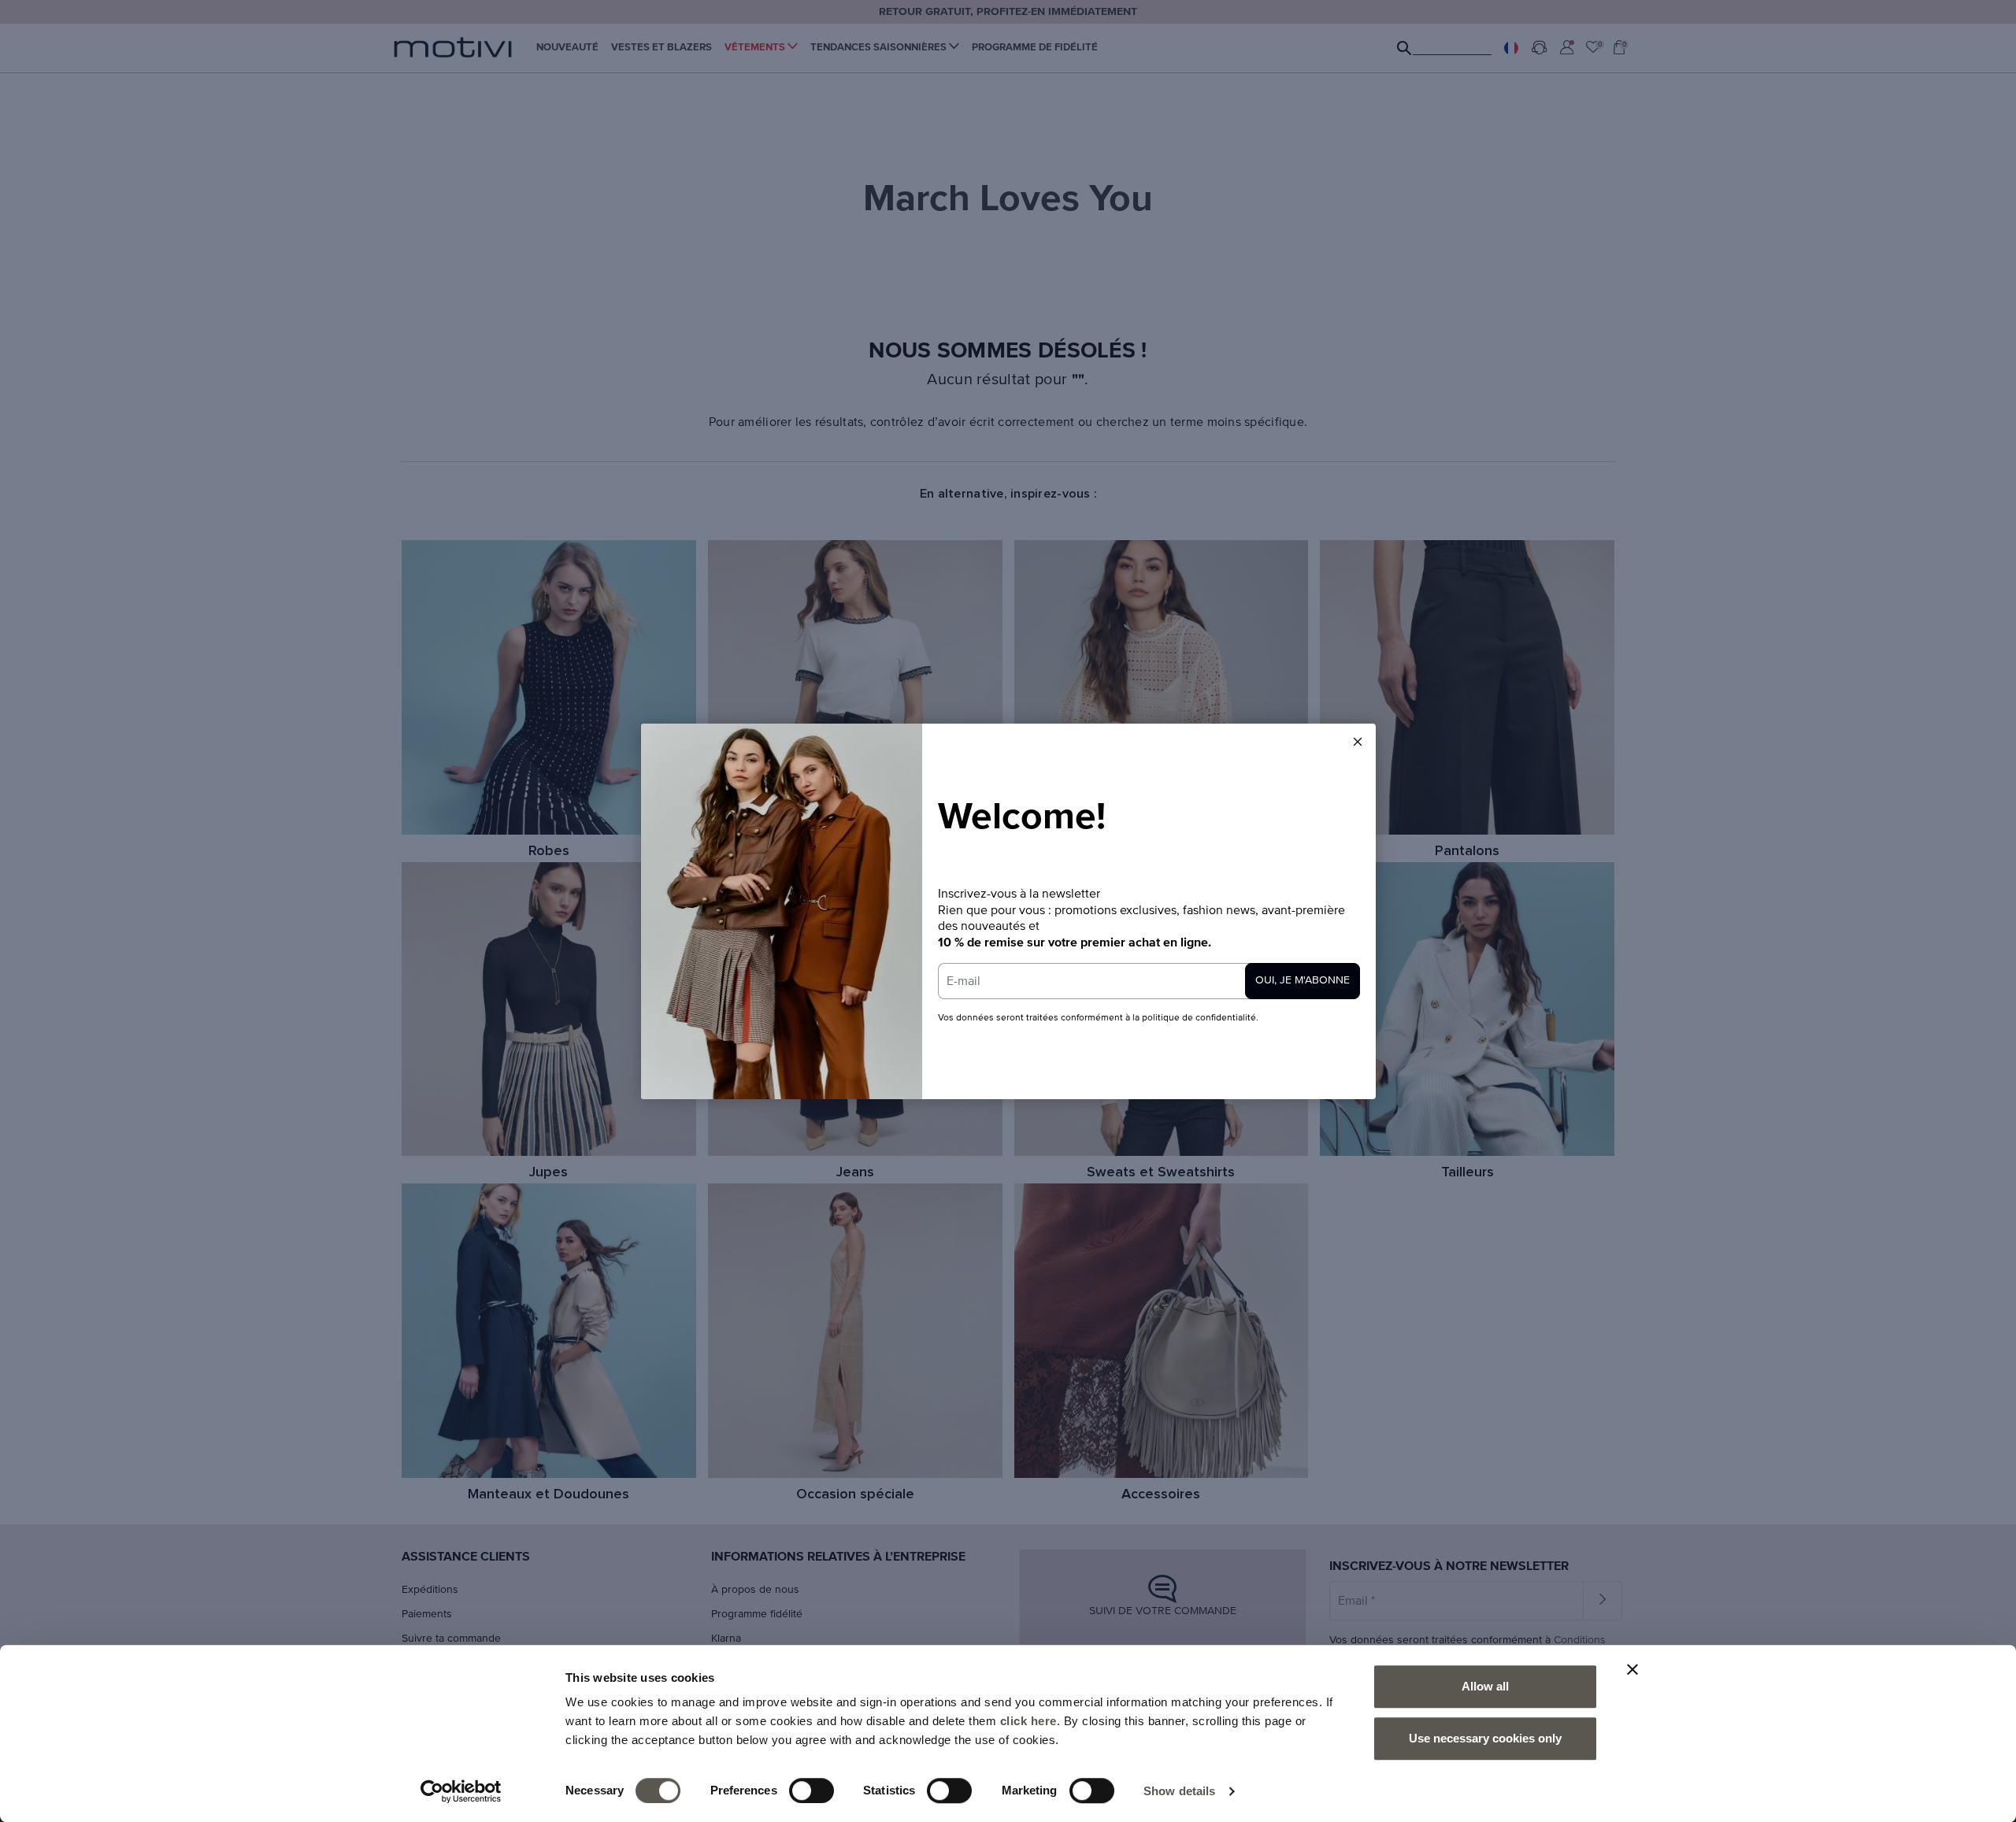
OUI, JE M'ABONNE (1303, 980)
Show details (1179, 1791)
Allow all (1485, 1686)
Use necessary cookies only (1485, 1738)
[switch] (812, 1791)
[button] (1358, 742)
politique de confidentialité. (1200, 1018)
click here (1028, 1721)
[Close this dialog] (1358, 742)
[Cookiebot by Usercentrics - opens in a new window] (461, 1791)
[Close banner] (1632, 1669)
